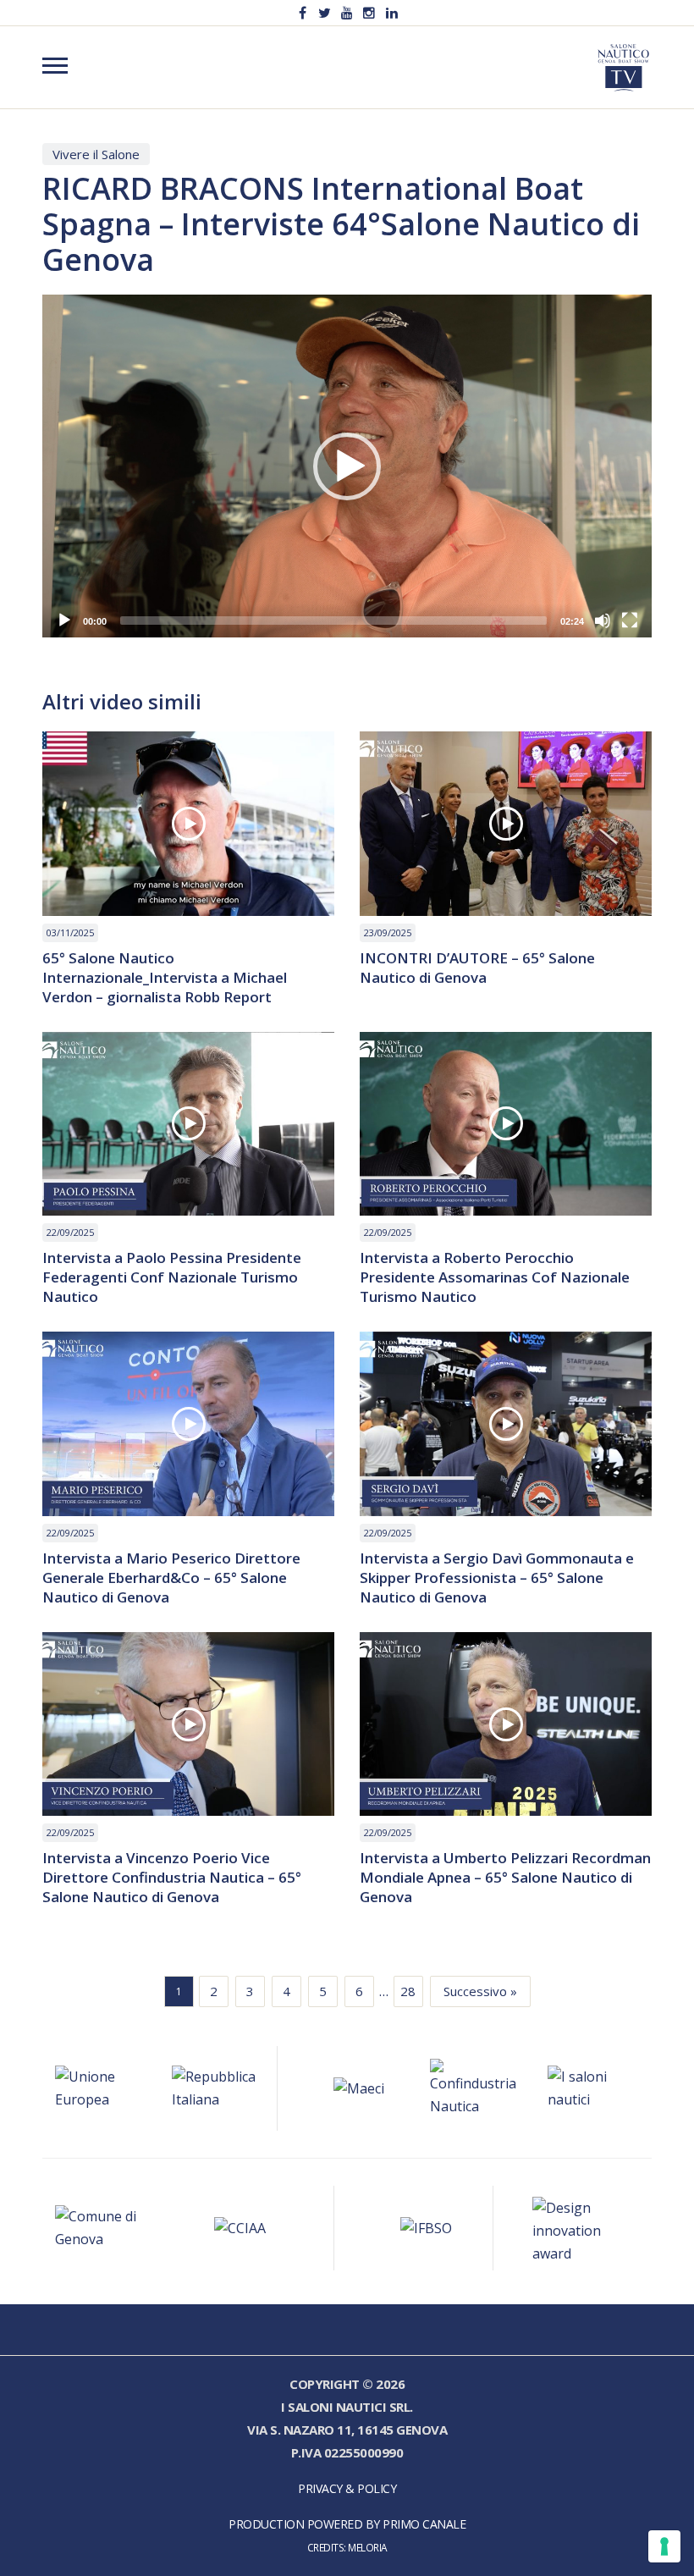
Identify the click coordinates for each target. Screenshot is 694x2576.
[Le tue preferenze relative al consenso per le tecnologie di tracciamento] (664, 2546)
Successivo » (480, 1991)
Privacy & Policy (347, 2488)
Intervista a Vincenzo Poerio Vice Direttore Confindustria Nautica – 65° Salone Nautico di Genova (172, 1877)
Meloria (368, 2547)
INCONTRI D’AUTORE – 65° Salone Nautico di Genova (477, 968)
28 (408, 1991)
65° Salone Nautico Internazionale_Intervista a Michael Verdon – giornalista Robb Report (165, 977)
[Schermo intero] (630, 621)
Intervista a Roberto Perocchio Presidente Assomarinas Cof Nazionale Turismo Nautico (495, 1277)
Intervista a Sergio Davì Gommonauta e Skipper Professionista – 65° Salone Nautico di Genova (497, 1578)
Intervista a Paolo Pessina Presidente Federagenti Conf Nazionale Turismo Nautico (172, 1277)
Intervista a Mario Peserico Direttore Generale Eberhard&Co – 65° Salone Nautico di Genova (171, 1578)
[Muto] (603, 621)
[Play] (64, 621)
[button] (347, 466)
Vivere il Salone (96, 154)
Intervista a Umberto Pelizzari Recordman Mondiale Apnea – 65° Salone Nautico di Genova (505, 1877)
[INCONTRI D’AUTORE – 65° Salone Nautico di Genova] (506, 824)
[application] (347, 466)
